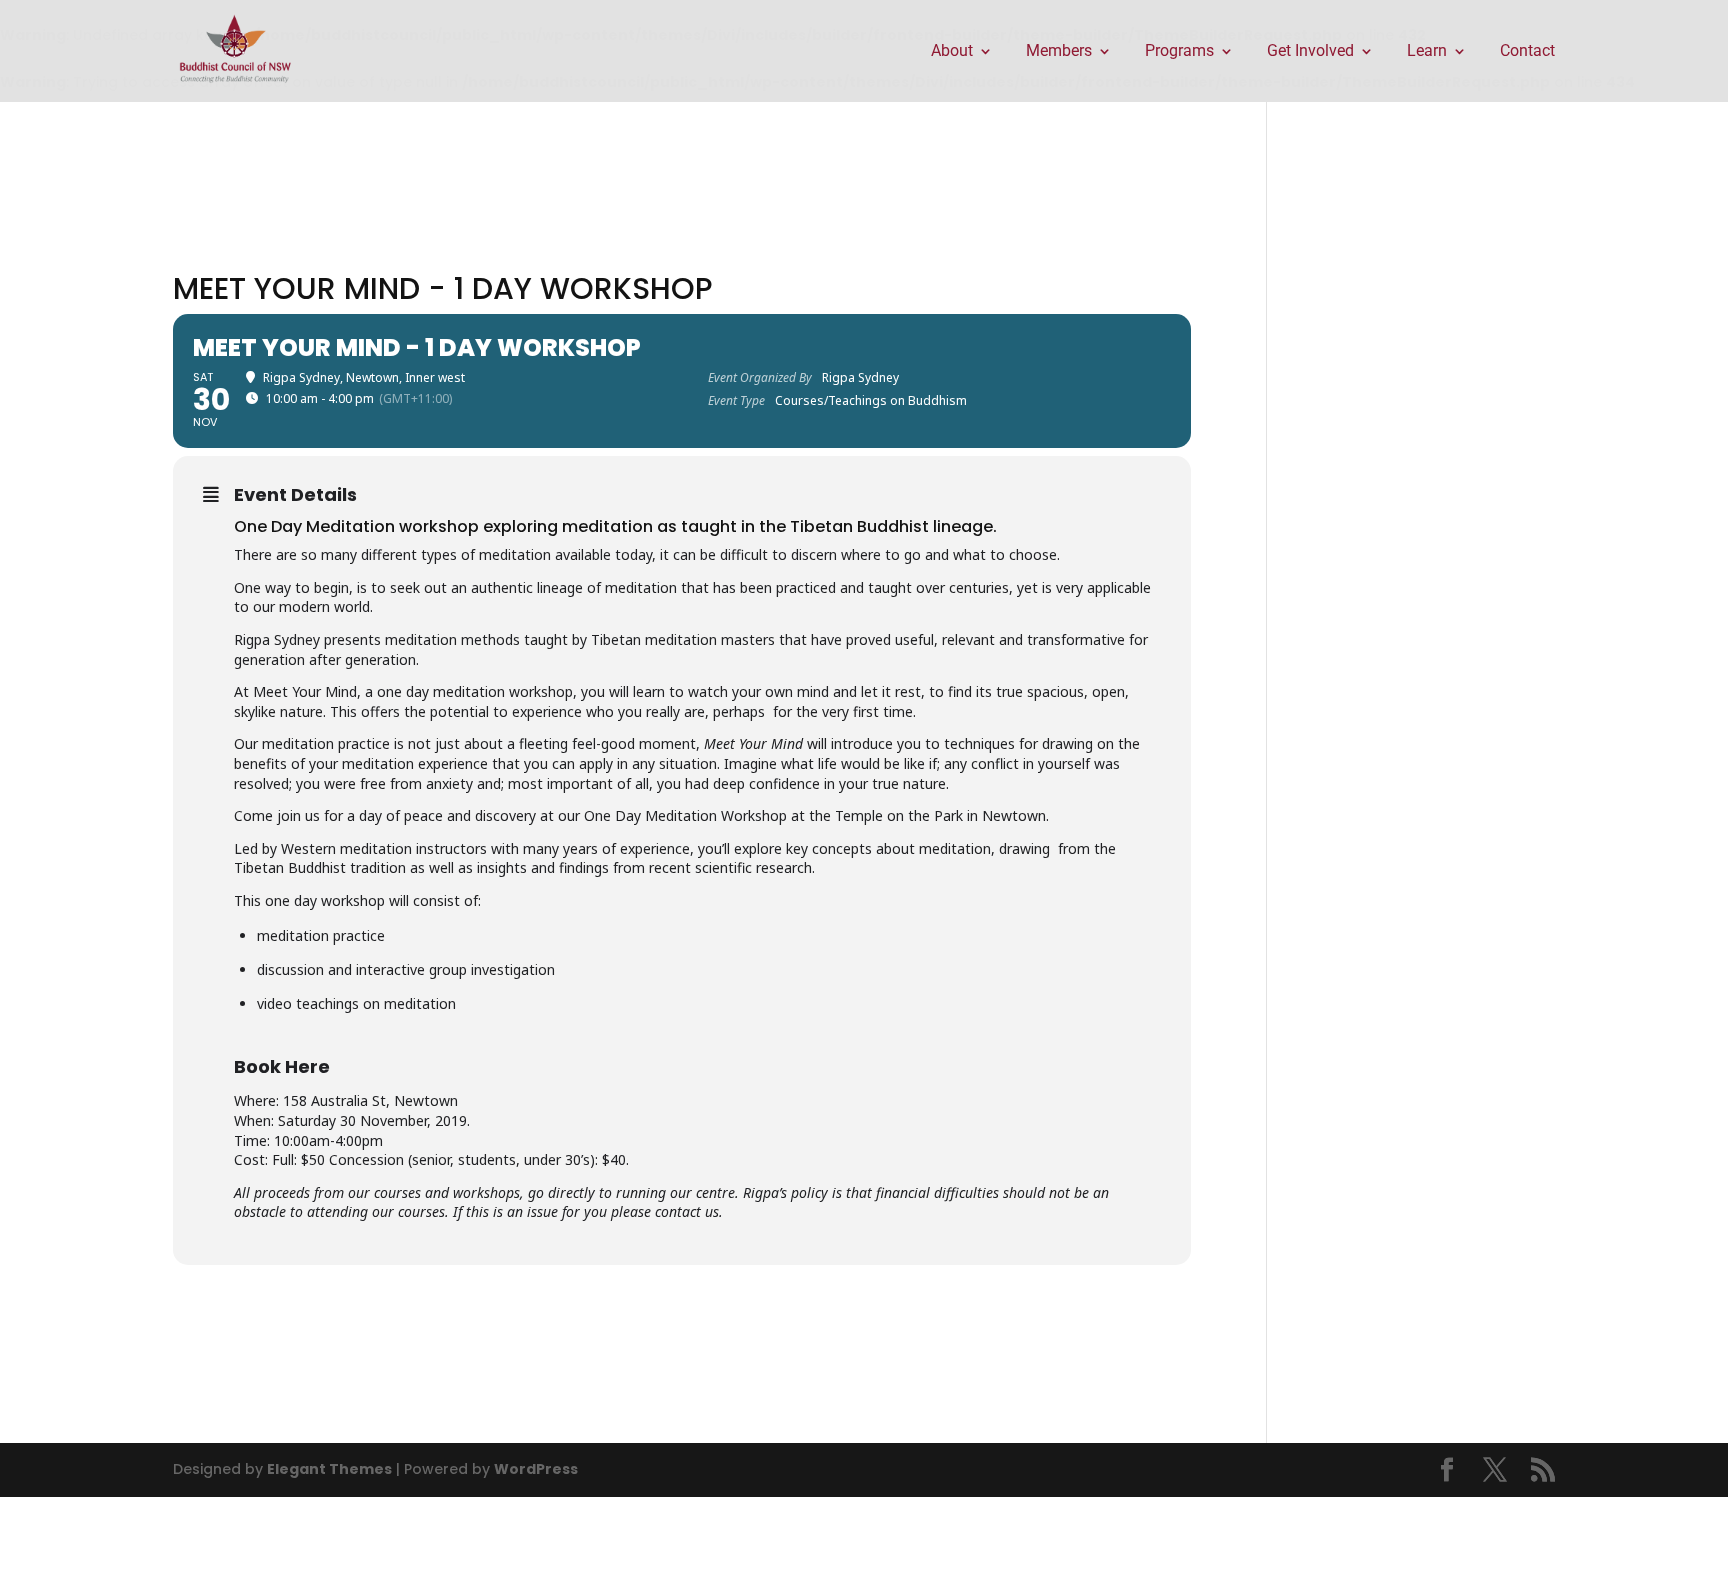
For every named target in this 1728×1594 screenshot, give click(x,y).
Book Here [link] (282, 1066)
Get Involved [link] (1310, 52)
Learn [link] (1427, 52)
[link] (236, 50)
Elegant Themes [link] (329, 1469)
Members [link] (1059, 52)
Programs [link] (1179, 52)
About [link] (952, 52)
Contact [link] (1527, 52)
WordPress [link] (536, 1469)
